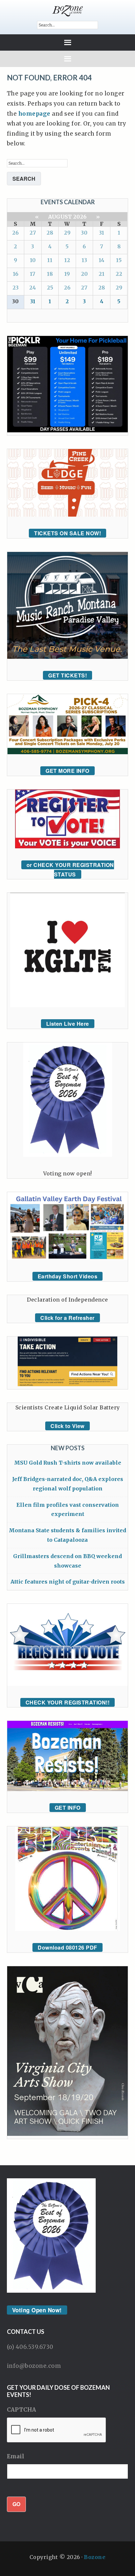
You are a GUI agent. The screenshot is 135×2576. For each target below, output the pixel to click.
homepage (34, 114)
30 (84, 233)
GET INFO (68, 1808)
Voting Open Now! (37, 2310)
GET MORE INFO (67, 771)
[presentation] (57, 2430)
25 (50, 288)
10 (33, 260)
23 (16, 288)
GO (16, 2504)
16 (16, 274)
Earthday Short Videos (68, 1276)
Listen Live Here (68, 1024)
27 (33, 233)
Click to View (67, 1426)
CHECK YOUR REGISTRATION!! (68, 1702)
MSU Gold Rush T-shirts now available (68, 1463)
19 (67, 274)
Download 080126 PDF (67, 1947)
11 (50, 260)
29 (67, 233)
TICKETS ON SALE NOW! (67, 533)
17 (33, 274)
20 (84, 274)
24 (33, 288)
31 (102, 233)
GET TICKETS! (67, 675)
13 (84, 260)
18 (50, 274)
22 (119, 274)
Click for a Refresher (67, 1318)
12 (67, 260)
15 (119, 260)
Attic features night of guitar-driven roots (68, 1582)
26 (15, 233)
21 (102, 274)
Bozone (95, 2557)
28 (50, 233)
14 (102, 260)
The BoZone (68, 11)
